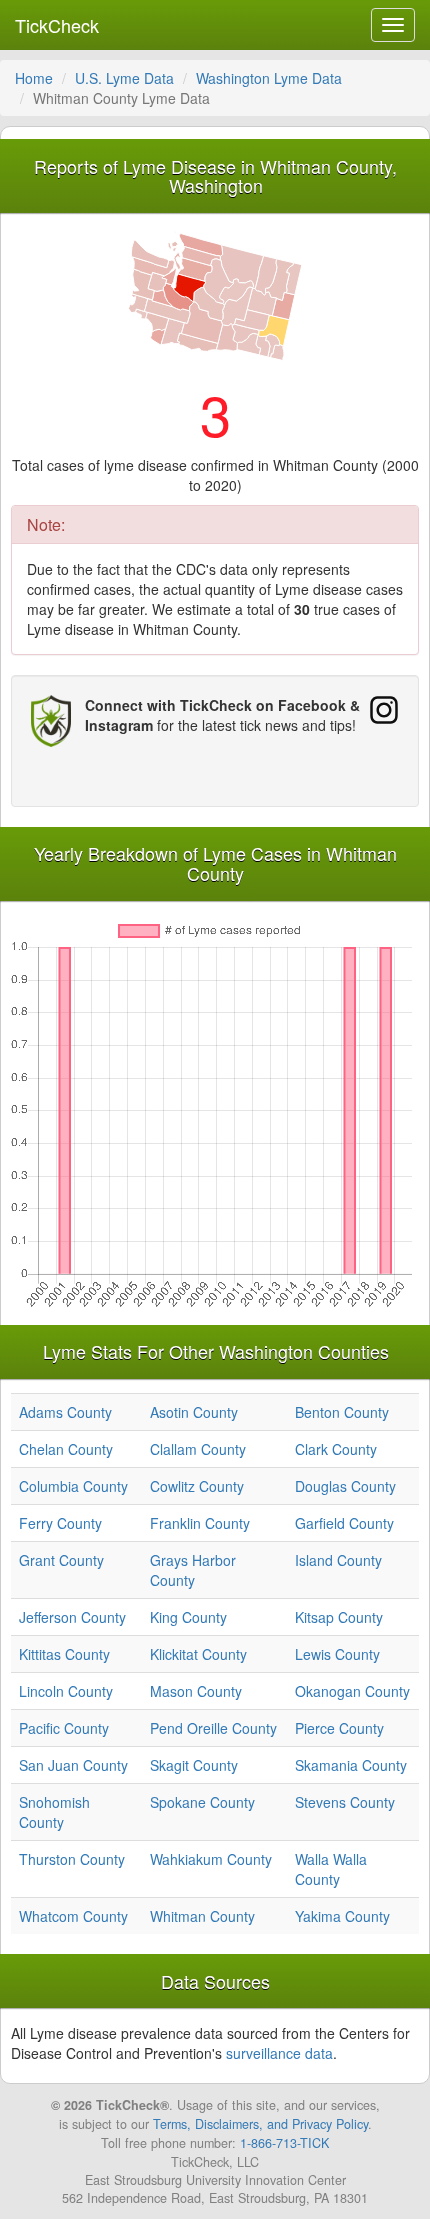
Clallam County (198, 1449)
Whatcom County (73, 1916)
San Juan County (73, 1765)
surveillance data (279, 2053)
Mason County (196, 1691)
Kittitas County (64, 1654)
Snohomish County (54, 1812)
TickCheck (57, 25)
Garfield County (344, 1523)
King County (188, 1617)
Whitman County (202, 1916)
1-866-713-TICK (284, 2143)
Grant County (61, 1560)
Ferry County (60, 1523)
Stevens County (345, 1802)
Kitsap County (339, 1617)
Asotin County (194, 1412)
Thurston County (72, 1859)
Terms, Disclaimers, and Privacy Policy (260, 2124)
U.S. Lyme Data (124, 78)
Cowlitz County (197, 1486)
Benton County (342, 1412)
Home (34, 78)
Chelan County (66, 1449)
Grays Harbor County (193, 1570)
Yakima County (342, 1916)
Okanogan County (352, 1691)
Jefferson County (72, 1617)
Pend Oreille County (213, 1728)
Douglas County (345, 1486)
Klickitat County (198, 1654)
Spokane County (202, 1802)
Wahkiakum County (211, 1859)
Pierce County (339, 1728)
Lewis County (337, 1654)
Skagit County (194, 1765)
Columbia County (73, 1486)
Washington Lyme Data (269, 78)
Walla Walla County (331, 1869)
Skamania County (351, 1765)
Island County (338, 1560)
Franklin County (200, 1523)
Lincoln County (66, 1691)
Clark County (336, 1449)
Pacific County (64, 1728)
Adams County (65, 1412)
